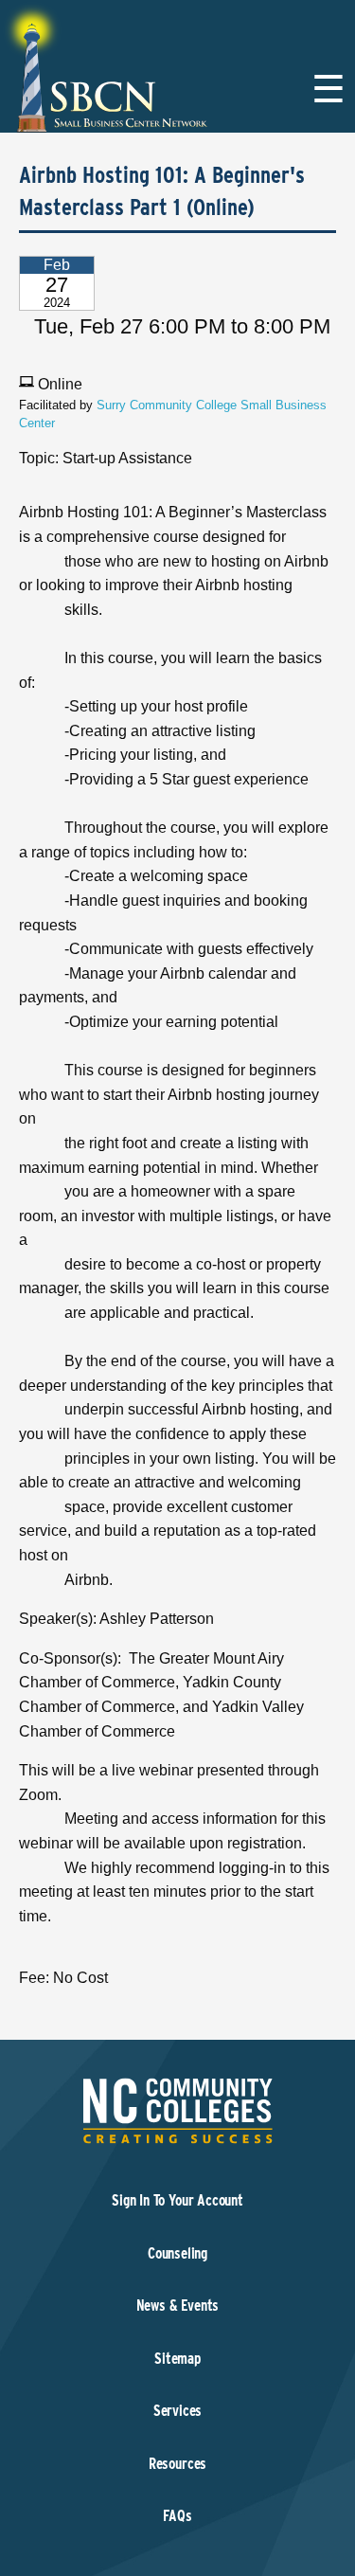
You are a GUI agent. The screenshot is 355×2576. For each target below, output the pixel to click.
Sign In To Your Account (177, 2200)
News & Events (178, 2306)
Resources (177, 2464)
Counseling (177, 2253)
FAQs (177, 2516)
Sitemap (177, 2359)
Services (178, 2411)
